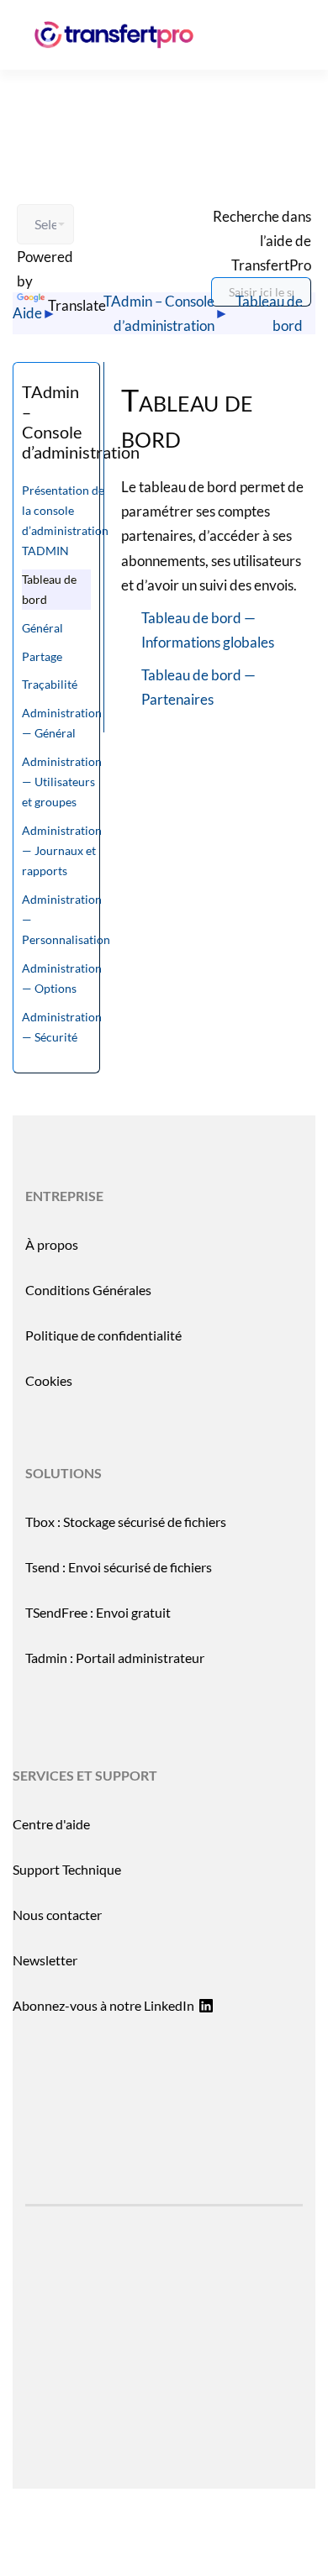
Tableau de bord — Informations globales (208, 630)
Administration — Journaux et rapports (62, 850)
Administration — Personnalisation (66, 919)
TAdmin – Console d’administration (159, 313)
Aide (27, 313)
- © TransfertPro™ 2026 (164, 2356)
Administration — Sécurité (62, 1027)
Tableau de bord (269, 313)
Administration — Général (62, 723)
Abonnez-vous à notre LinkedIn (103, 2005)
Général (42, 628)
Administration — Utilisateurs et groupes (62, 782)
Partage (42, 656)
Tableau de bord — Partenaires (198, 687)
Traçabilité (50, 684)
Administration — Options (62, 978)
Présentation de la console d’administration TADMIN (65, 520)
